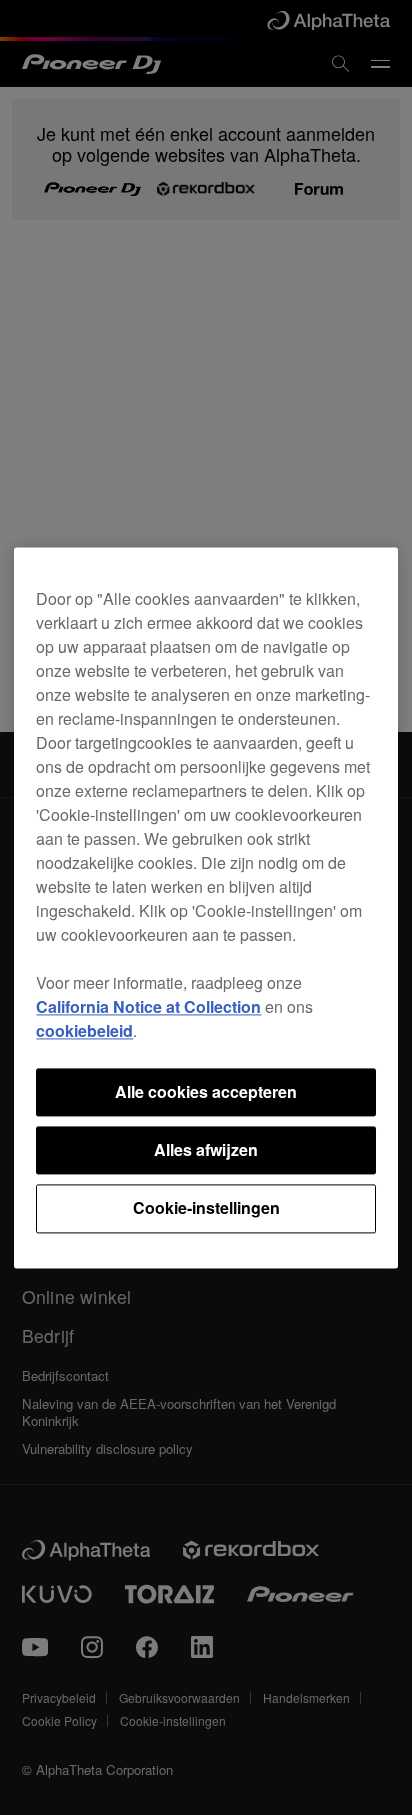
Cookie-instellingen (206, 1208)
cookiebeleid (84, 1030)
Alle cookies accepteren (206, 1091)
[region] (205, 907)
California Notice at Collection (148, 1006)
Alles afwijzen (206, 1149)
